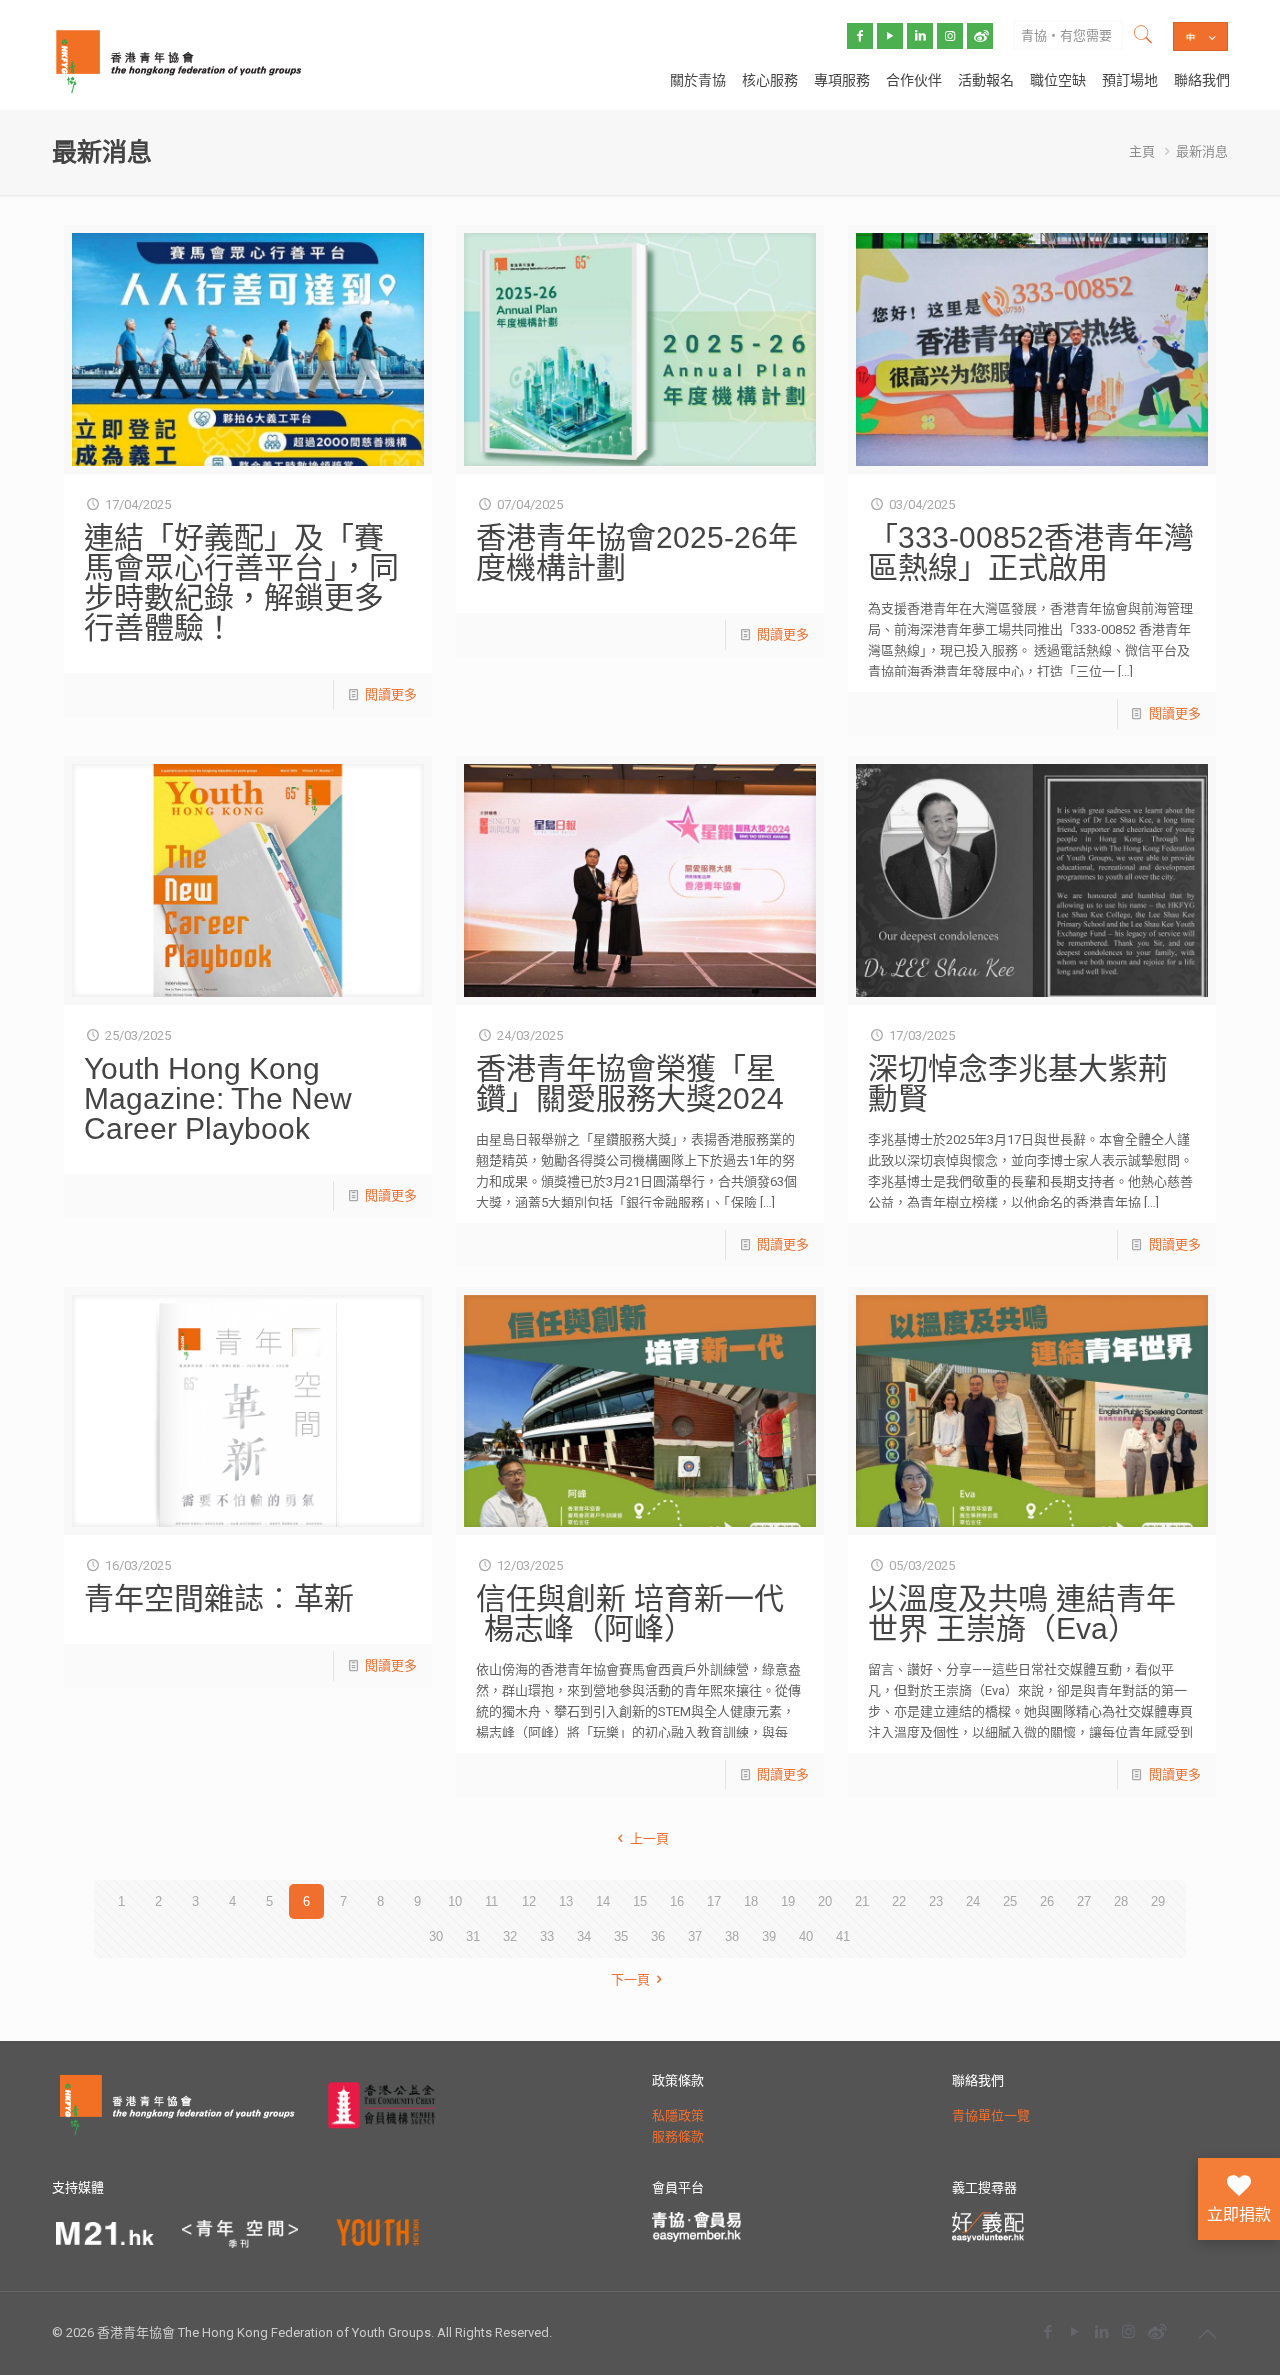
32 (510, 1936)
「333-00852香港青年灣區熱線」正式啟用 (1031, 552)
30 (436, 1936)
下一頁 (630, 1979)
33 (547, 1936)
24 (973, 1901)
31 (473, 1936)
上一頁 (649, 1838)
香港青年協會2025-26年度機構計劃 (637, 552)
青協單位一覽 (991, 2115)
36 (658, 1936)
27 (1084, 1901)
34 (584, 1936)
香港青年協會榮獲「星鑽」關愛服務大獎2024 (630, 1083)
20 (825, 1901)
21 (862, 1901)
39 (769, 1936)
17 (714, 1901)
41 (843, 1936)
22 (899, 1901)
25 (1010, 1901)
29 (1158, 1901)
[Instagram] (1128, 2331)
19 (788, 1901)
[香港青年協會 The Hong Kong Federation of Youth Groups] (178, 60)
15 (640, 1901)
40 (806, 1936)
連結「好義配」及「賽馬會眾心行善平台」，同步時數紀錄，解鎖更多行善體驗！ (241, 582)
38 (732, 1936)
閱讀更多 (391, 694)
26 (1047, 1901)
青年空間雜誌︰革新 (219, 1598)
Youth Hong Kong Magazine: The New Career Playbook (218, 1098)
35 (621, 1936)
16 (677, 1901)
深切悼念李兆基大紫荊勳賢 (1018, 1083)
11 (491, 1901)
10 (455, 1901)
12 (529, 1901)
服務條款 (678, 2136)
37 (695, 1936)
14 (603, 1901)
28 (1121, 1901)
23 (936, 1901)
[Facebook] (1047, 2331)
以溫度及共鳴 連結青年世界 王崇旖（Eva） (1022, 1613)
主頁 (1142, 151)
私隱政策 (678, 2115)
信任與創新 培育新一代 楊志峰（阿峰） (630, 1613)
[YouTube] (1074, 2331)
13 (566, 1901)
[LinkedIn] (1101, 2331)
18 (751, 1901)
